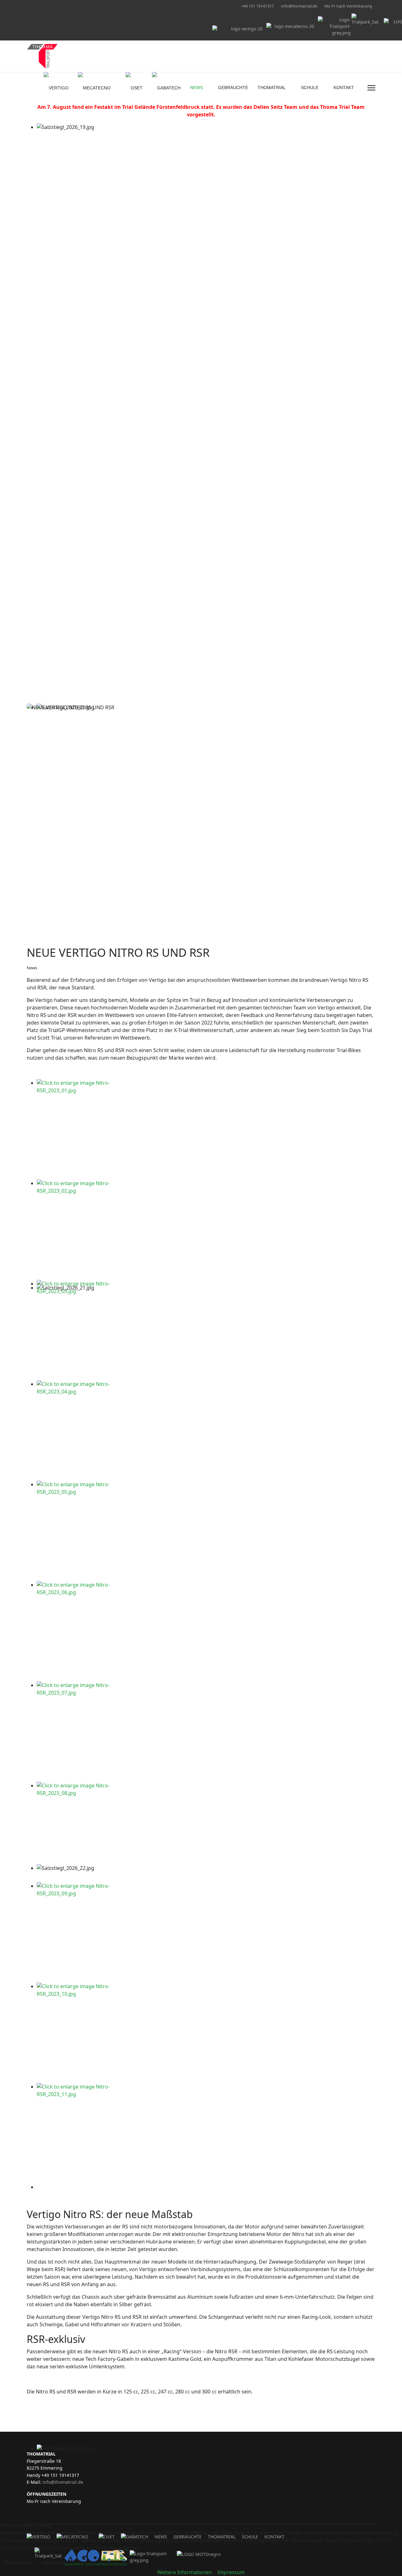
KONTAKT (344, 88)
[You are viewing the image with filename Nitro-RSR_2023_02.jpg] (206, 1230)
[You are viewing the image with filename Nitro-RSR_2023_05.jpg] (206, 1531)
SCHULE (310, 88)
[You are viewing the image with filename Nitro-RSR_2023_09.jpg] (206, 1932)
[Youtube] (38, 6)
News (32, 968)
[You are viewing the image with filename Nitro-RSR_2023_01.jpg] (206, 1129)
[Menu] (371, 88)
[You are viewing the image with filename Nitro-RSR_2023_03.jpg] (206, 1330)
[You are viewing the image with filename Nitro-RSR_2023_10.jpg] (206, 2033)
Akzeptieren (18, 2563)
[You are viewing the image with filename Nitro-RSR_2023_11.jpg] (206, 2133)
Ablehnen (53, 2563)
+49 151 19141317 (258, 6)
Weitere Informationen (185, 2572)
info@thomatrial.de (299, 6)
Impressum (231, 2572)
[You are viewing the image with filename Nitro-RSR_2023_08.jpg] (206, 1832)
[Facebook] (28, 6)
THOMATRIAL (272, 88)
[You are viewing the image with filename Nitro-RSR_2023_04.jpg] (206, 1430)
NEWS (196, 88)
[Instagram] (48, 6)
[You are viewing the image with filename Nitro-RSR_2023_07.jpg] (206, 1732)
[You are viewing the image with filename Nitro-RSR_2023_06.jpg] (206, 1631)
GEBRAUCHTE (233, 88)
